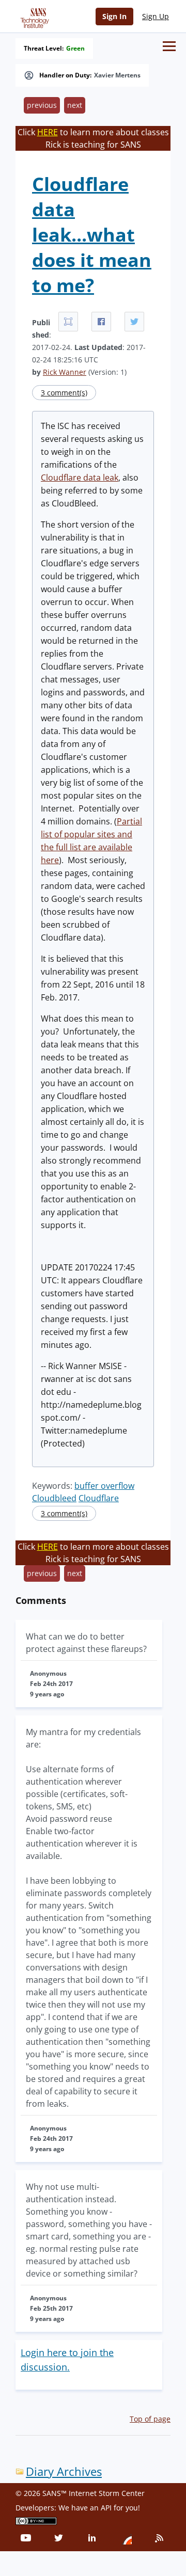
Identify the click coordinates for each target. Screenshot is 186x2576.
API (106, 2508)
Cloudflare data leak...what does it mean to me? (92, 235)
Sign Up (156, 16)
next (75, 105)
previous (42, 105)
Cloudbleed (54, 1498)
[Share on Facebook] (101, 322)
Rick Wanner (65, 372)
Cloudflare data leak (80, 478)
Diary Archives (64, 2471)
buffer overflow (104, 1486)
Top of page (150, 2419)
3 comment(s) (64, 393)
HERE (48, 132)
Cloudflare (99, 1498)
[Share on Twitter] (134, 322)
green (75, 49)
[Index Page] (33, 16)
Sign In (114, 16)
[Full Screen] (68, 322)
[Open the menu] (169, 46)
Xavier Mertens (117, 75)
